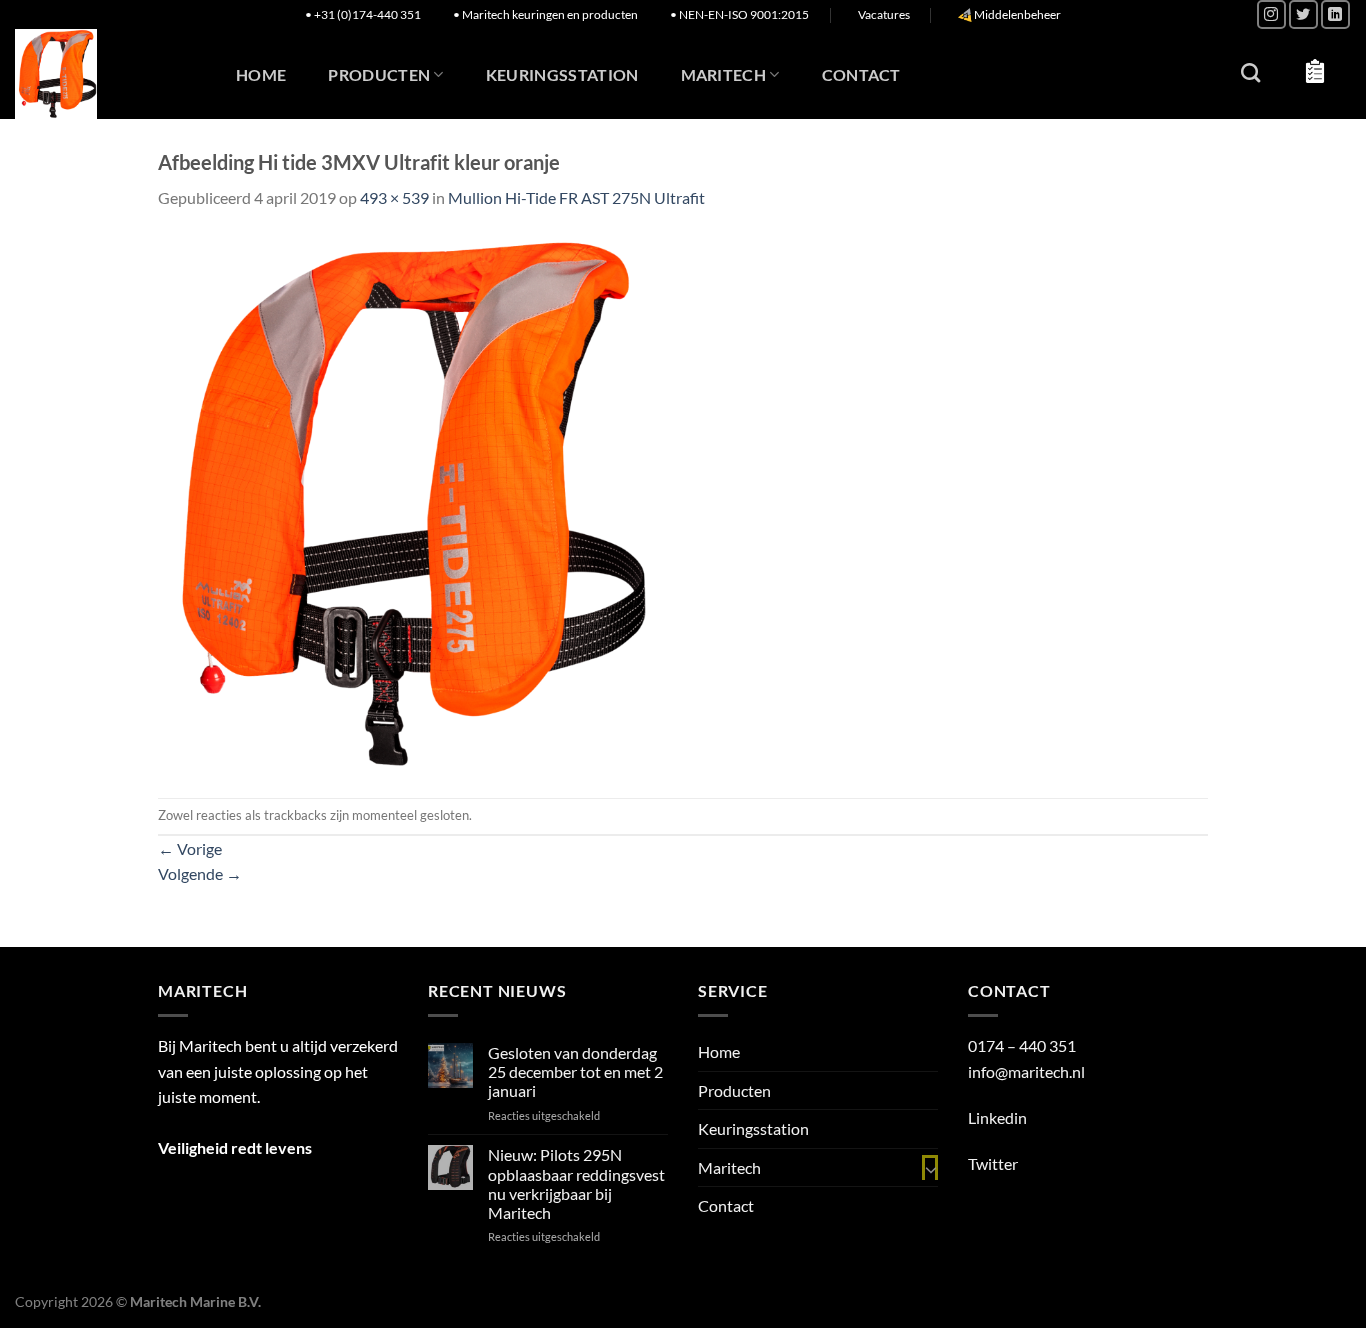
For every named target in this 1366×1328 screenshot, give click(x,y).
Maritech (724, 74)
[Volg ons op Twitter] (1303, 14)
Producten (379, 74)
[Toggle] (930, 1167)
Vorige (190, 848)
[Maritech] (102, 74)
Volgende (200, 873)
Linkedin (997, 1117)
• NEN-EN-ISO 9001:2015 (739, 14)
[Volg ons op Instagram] (1271, 14)
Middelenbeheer (1017, 14)
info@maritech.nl (1026, 1071)
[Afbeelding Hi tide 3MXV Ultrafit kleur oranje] (404, 502)
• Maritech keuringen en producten (545, 14)
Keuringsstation (562, 75)
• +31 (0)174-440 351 (363, 14)
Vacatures (884, 14)
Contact (861, 75)
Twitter (993, 1163)
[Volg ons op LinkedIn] (1335, 14)
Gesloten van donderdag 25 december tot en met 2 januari (575, 1071)
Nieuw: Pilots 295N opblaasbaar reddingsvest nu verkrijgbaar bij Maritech (576, 1183)
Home (261, 75)
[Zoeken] (1250, 72)
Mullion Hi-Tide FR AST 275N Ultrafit (576, 197)
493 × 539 (394, 197)
